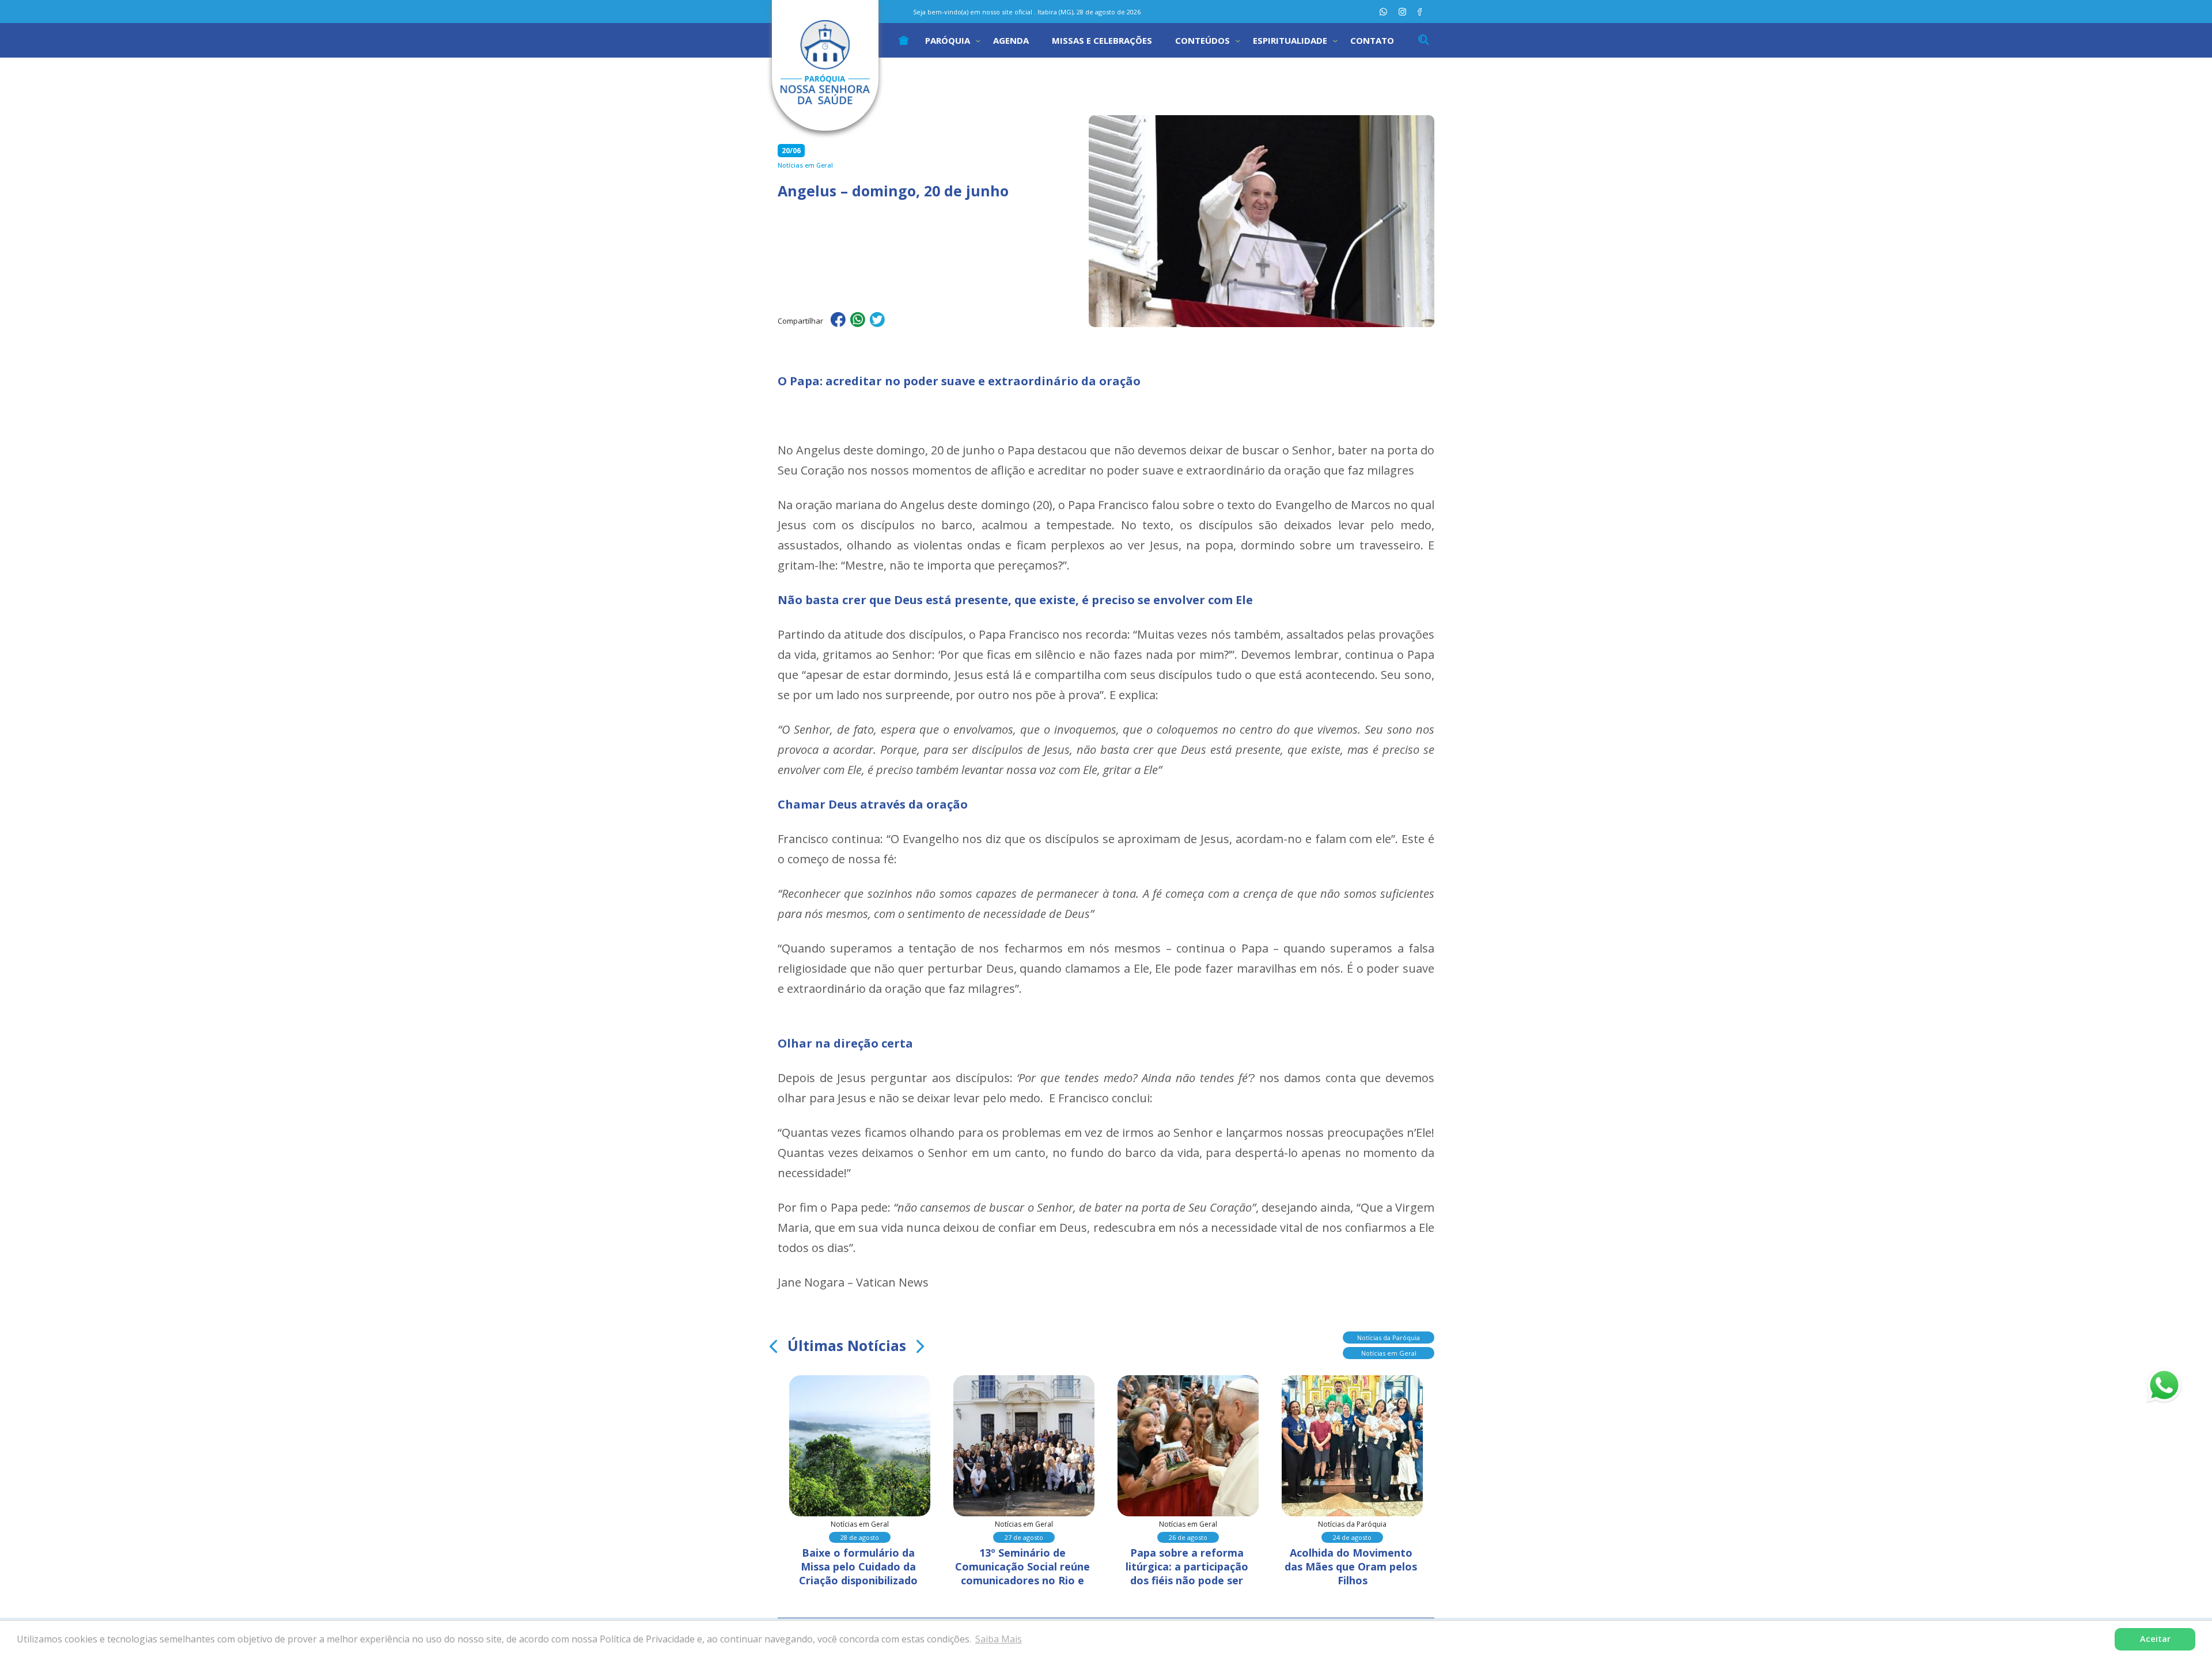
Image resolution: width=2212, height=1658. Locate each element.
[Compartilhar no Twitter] (877, 321)
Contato (1372, 40)
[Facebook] (1420, 12)
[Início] (904, 40)
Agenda (1011, 40)
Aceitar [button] (2155, 1639)
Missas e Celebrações (1102, 40)
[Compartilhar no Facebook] (838, 321)
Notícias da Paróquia (1389, 1338)
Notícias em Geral (1389, 1353)
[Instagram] (1402, 12)
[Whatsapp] (1383, 12)
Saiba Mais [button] (999, 1639)
